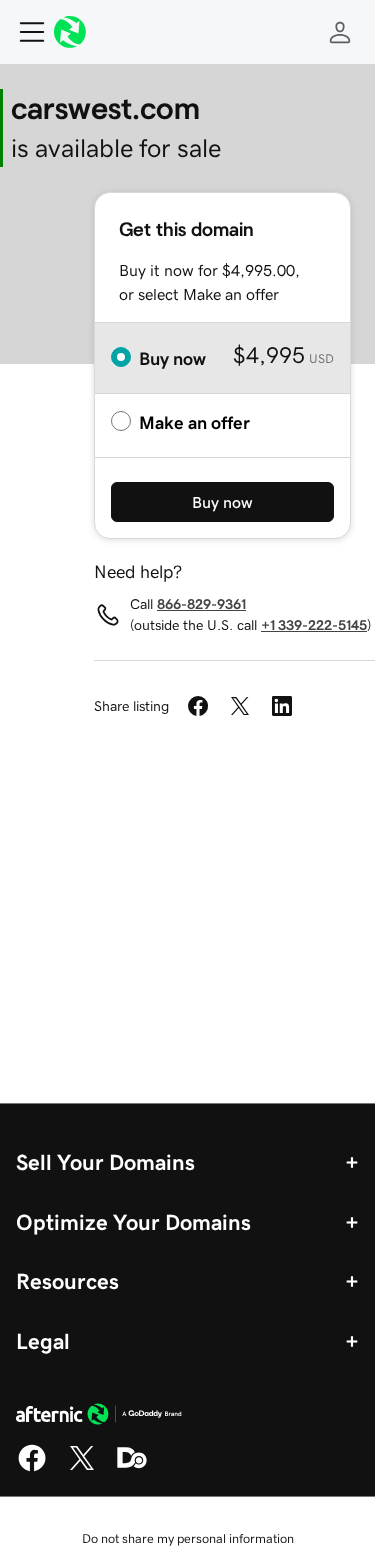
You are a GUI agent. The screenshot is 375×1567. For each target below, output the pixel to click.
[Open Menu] (24, 32)
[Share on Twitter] (240, 706)
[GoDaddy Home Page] (99, 1417)
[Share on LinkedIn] (282, 706)
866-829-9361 (201, 604)
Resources (67, 1281)
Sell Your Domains (105, 1162)
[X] (82, 1468)
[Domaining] (132, 1468)
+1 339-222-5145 (314, 625)
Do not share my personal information (188, 1538)
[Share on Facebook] (198, 706)
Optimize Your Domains (133, 1222)
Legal (43, 1341)
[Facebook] (32, 1468)
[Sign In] (340, 32)
